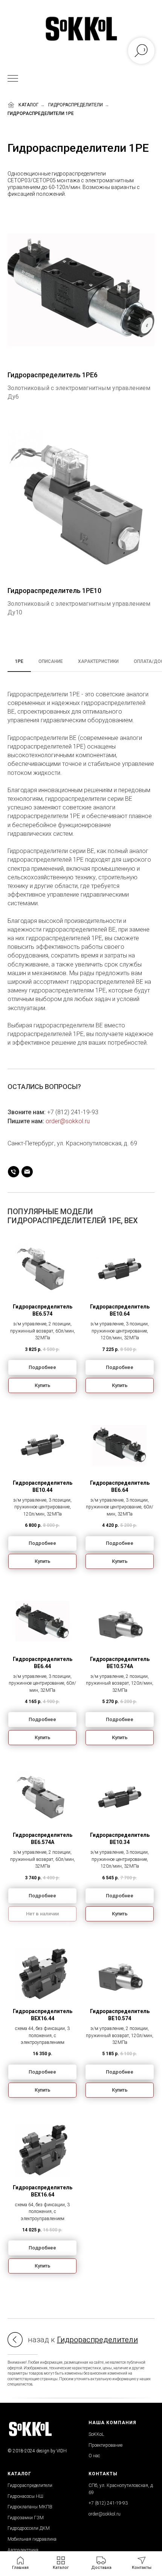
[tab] (19, 665)
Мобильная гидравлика (32, 2539)
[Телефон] (14, 1172)
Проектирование (105, 2445)
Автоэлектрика (23, 2550)
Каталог (19, 2474)
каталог (28, 105)
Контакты (103, 2474)
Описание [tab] (51, 661)
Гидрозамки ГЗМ (26, 2518)
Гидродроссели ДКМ (29, 2528)
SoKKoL (96, 2434)
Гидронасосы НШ (25, 2496)
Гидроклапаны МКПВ (30, 2507)
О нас (94, 2456)
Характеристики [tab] (98, 661)
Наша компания (112, 2423)
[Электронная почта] (27, 1172)
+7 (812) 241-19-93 (73, 1112)
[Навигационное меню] (13, 79)
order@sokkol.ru (68, 1121)
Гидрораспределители (76, 105)
